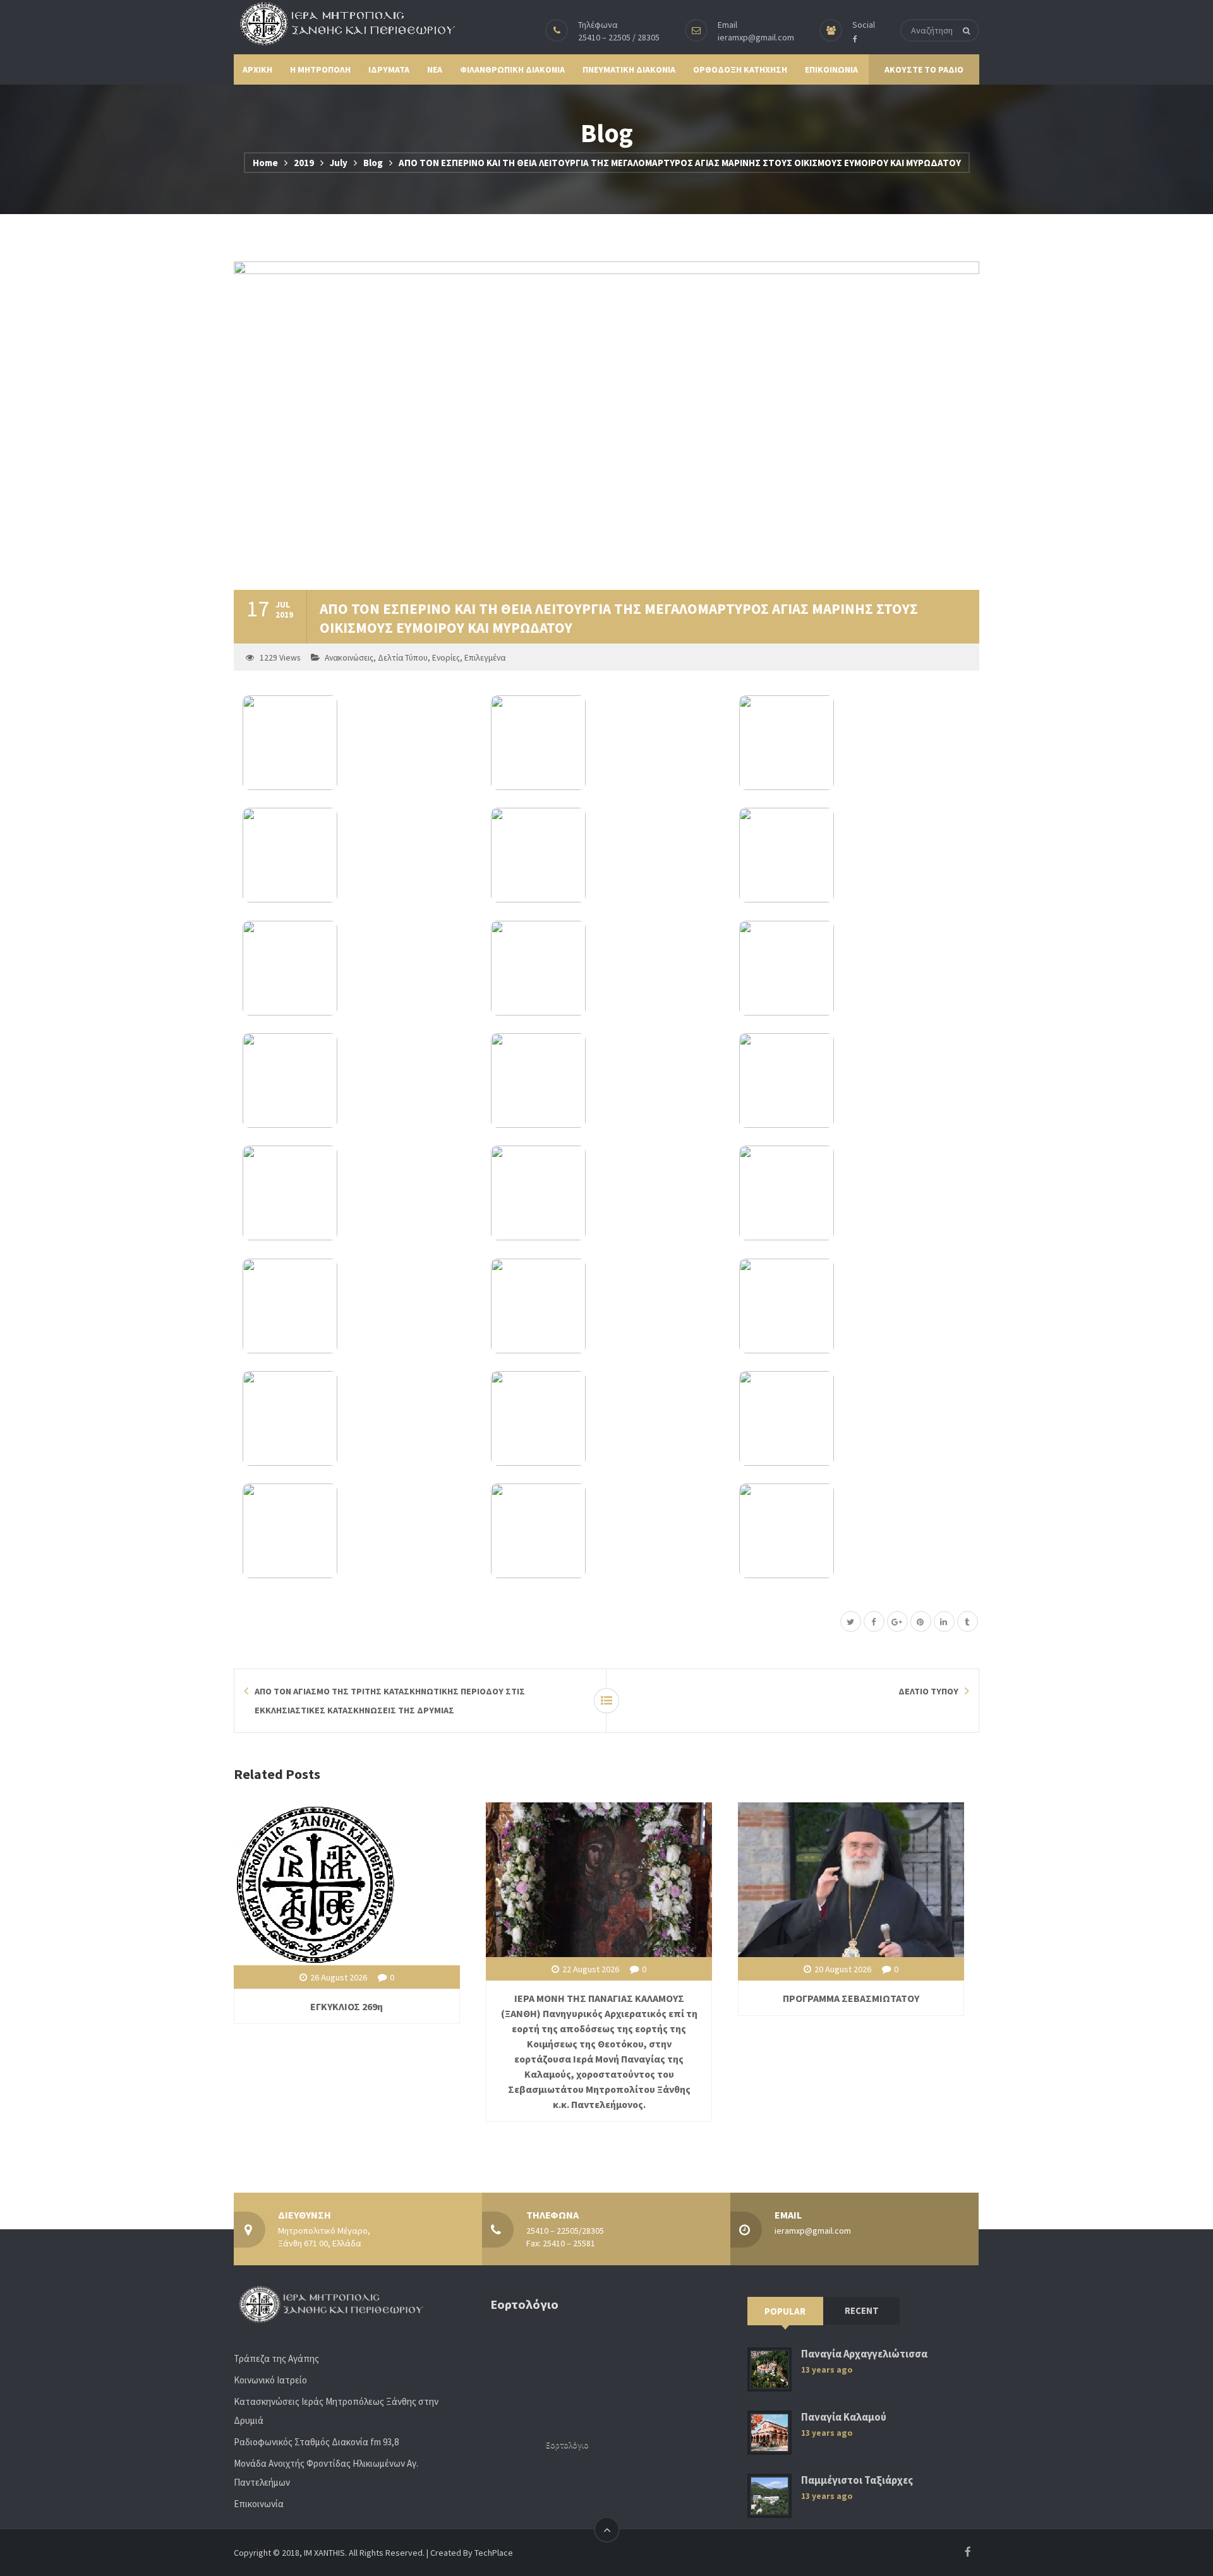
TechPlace (494, 2553)
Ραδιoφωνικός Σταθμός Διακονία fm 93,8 (316, 2442)
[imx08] (606, 968)
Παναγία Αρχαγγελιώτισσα (864, 2354)
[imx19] (358, 1418)
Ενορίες (446, 658)
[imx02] (606, 743)
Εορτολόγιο (567, 2445)
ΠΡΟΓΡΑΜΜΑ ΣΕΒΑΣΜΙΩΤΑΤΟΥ (851, 1998)
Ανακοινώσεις (349, 658)
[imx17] (606, 1306)
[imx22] (358, 1531)
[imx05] (606, 855)
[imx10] (358, 1081)
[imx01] (358, 743)
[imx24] (854, 1531)
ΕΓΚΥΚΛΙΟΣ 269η (347, 2006)
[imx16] (358, 1306)
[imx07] (358, 968)
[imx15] (854, 1193)
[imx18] (854, 1306)
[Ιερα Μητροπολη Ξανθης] (344, 23)
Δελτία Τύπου (403, 658)
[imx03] (854, 743)
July (339, 163)
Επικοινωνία (259, 2504)
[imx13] (358, 1193)
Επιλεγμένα (485, 658)
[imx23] (606, 1531)
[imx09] (854, 968)
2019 (304, 163)
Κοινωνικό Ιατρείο (270, 2380)
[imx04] (358, 855)
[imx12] (854, 1081)
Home (265, 163)
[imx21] (854, 1418)
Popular (785, 2311)
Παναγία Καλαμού (844, 2417)
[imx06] (854, 855)
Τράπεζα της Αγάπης (276, 2358)
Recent (862, 2310)
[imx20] (606, 1418)
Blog (373, 163)
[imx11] (606, 1081)
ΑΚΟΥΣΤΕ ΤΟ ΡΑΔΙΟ (924, 69)
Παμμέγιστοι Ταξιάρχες (857, 2480)
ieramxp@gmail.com (756, 37)
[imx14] (606, 1193)
